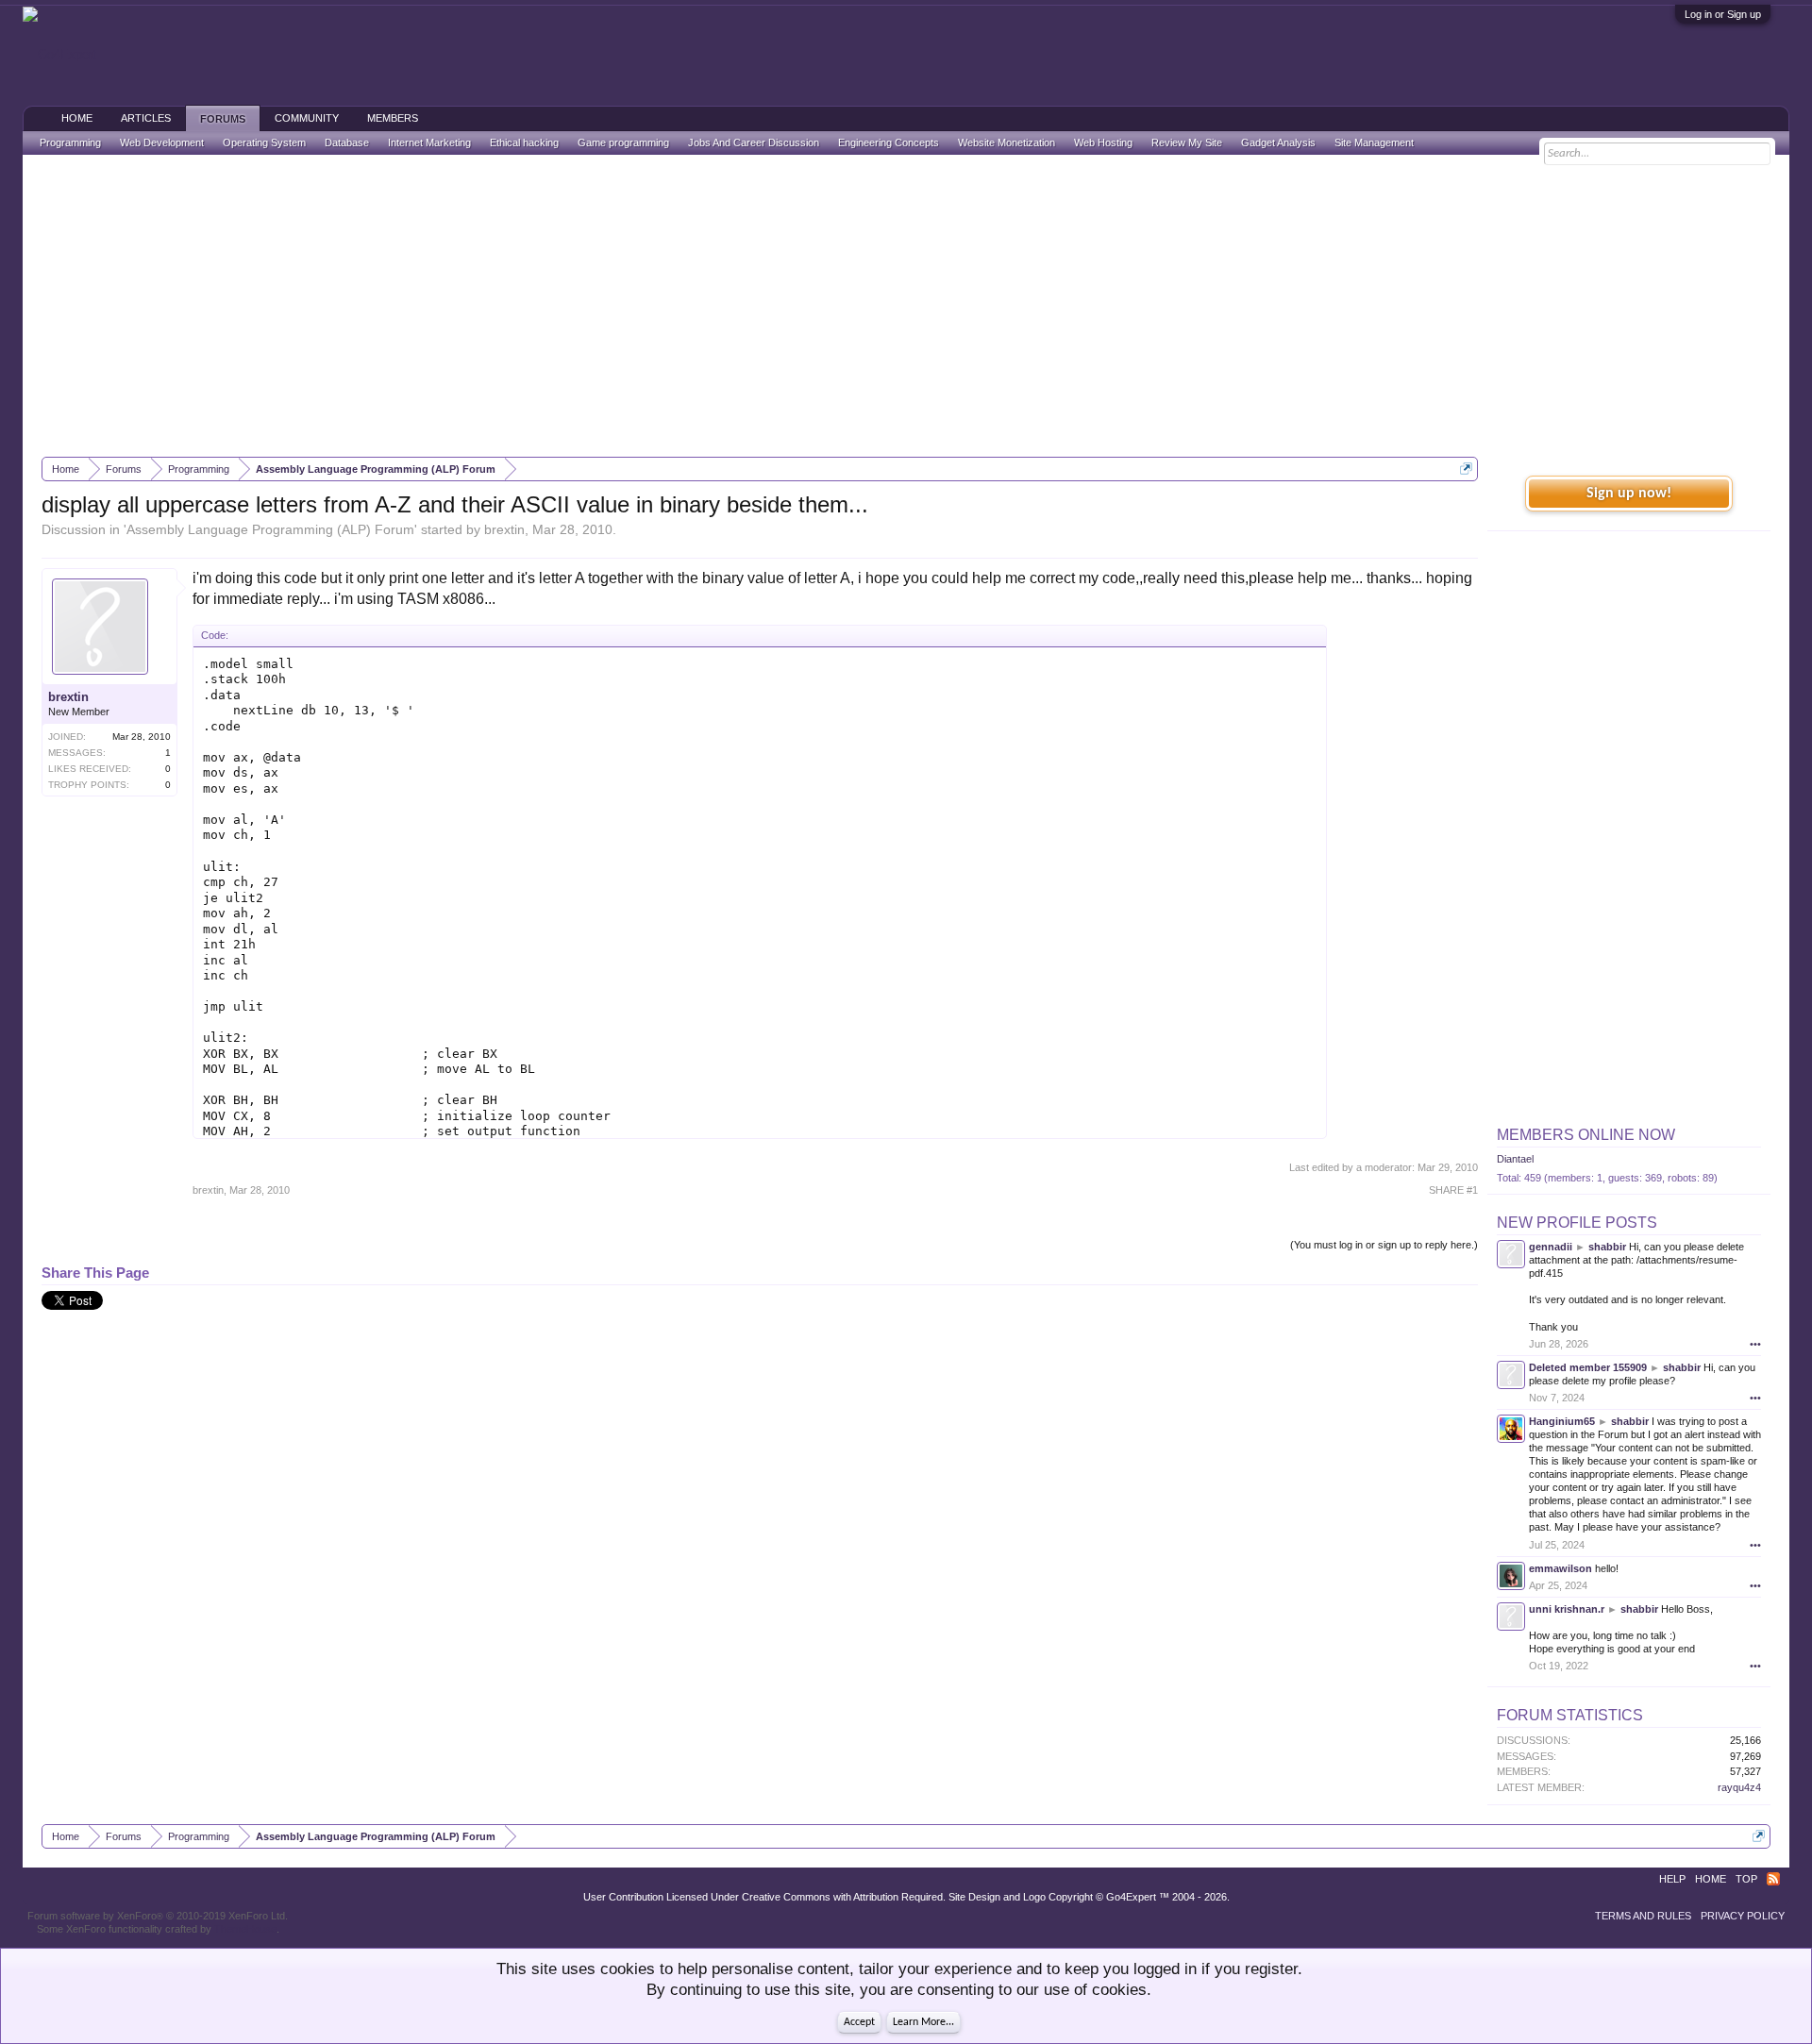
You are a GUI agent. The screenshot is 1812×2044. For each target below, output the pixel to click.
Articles (146, 118)
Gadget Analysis (1278, 142)
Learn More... (923, 2022)
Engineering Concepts (889, 142)
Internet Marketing (429, 142)
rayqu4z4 (1739, 1787)
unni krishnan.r (1567, 1609)
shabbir (1607, 1247)
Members (393, 118)
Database (347, 142)
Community (307, 118)
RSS (1773, 1879)
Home (77, 118)
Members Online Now (1586, 1135)
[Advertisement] (906, 306)
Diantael (1515, 1159)
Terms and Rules (1643, 1916)
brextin (504, 529)
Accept (859, 2022)
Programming (70, 142)
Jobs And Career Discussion (754, 142)
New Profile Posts (1577, 1223)
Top (1746, 1879)
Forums (223, 119)
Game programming (623, 142)
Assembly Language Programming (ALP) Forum (270, 529)
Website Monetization (1007, 142)
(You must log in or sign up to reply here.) (1384, 1245)
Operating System (264, 142)
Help (1672, 1879)
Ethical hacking (524, 142)
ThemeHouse (245, 1929)
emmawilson (1560, 1568)
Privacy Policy (1743, 1916)
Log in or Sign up (1723, 14)
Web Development (162, 142)
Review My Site (1187, 142)
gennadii (1551, 1247)
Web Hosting (1103, 142)
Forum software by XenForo (158, 1916)
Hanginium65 (1562, 1421)
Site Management (1374, 142)
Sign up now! (1629, 494)
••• (1755, 1344)
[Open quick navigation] (1466, 469)
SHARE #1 (1453, 1190)
